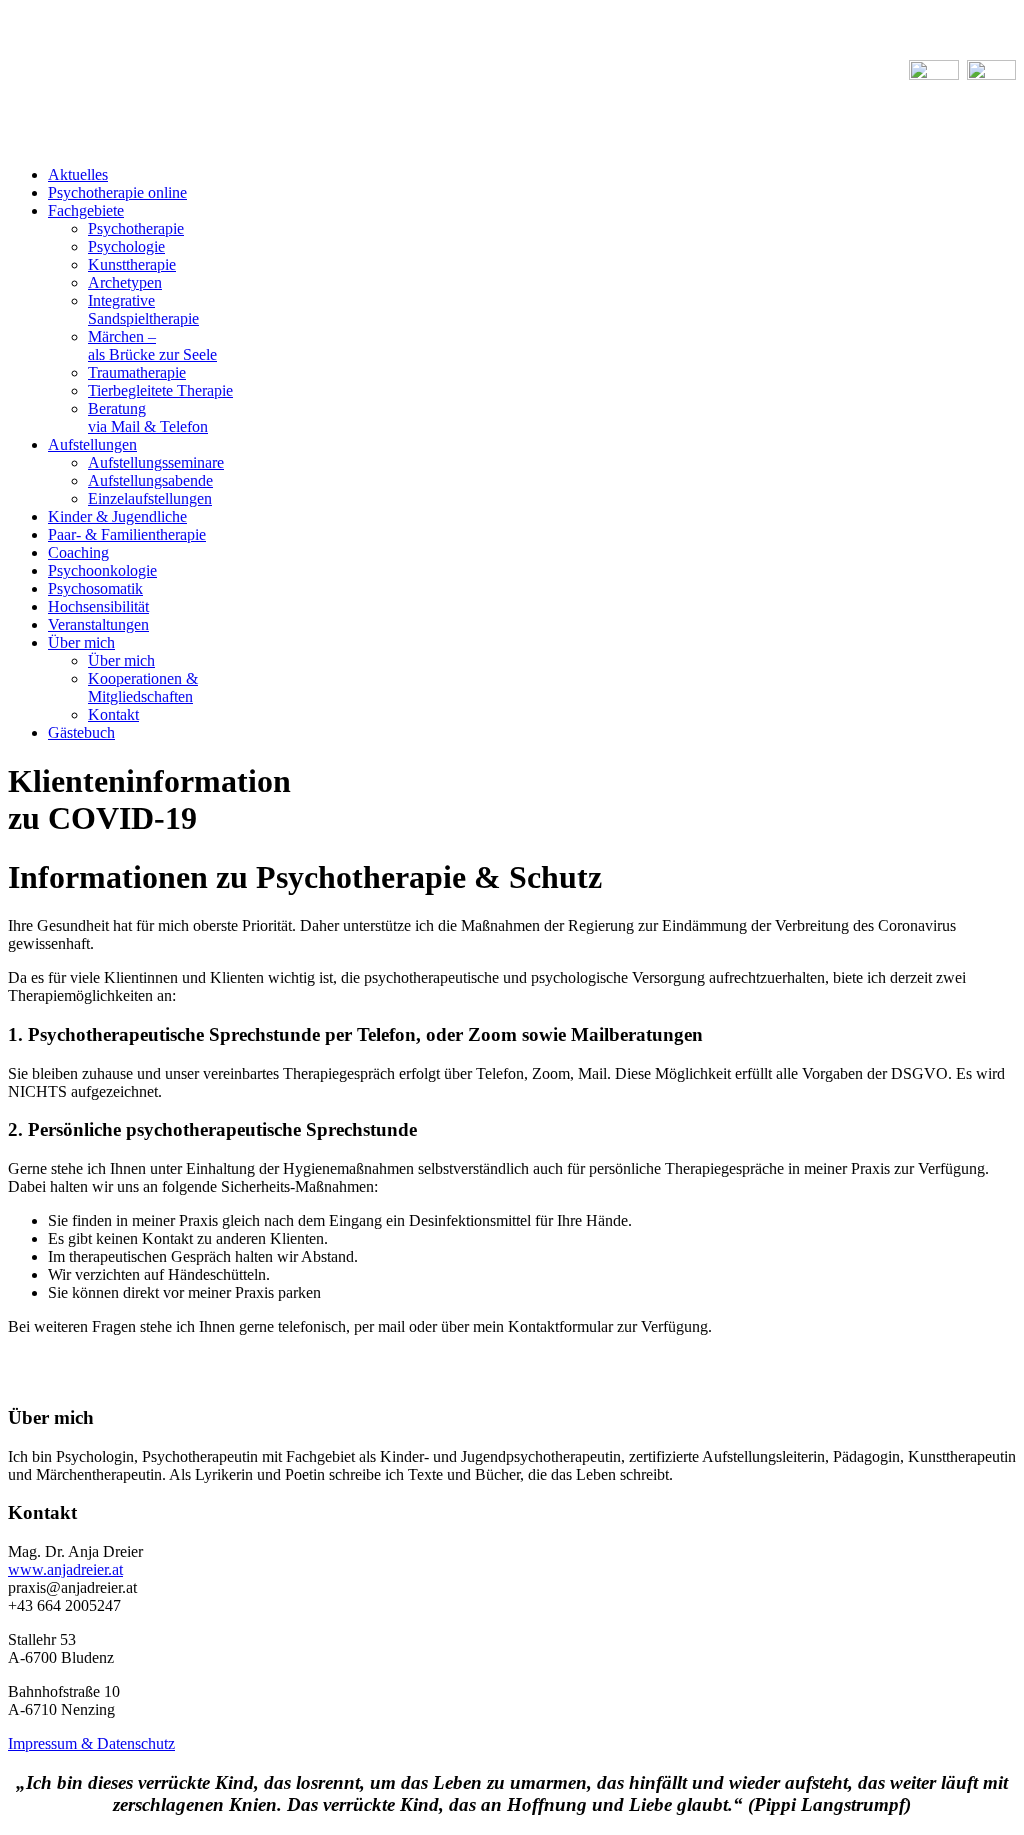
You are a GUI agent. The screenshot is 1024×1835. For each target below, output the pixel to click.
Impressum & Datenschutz (91, 1743)
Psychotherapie (136, 228)
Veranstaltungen (98, 624)
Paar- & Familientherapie (127, 534)
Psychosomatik (95, 588)
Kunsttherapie (132, 264)
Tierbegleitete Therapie (160, 390)
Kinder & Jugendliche (117, 516)
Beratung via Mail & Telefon (148, 417)
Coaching (78, 552)
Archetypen (125, 282)
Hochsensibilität (98, 606)
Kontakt (113, 714)
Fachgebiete (86, 210)
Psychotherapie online (117, 192)
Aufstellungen (92, 444)
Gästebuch (81, 732)
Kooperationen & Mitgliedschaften (143, 687)
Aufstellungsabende (150, 480)
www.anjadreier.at (65, 1569)
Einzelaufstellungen (150, 498)
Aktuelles (78, 174)
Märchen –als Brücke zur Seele (152, 345)
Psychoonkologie (102, 570)
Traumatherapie (137, 372)
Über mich (81, 642)
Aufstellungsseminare (156, 462)
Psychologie (126, 246)
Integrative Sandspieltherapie (143, 309)
